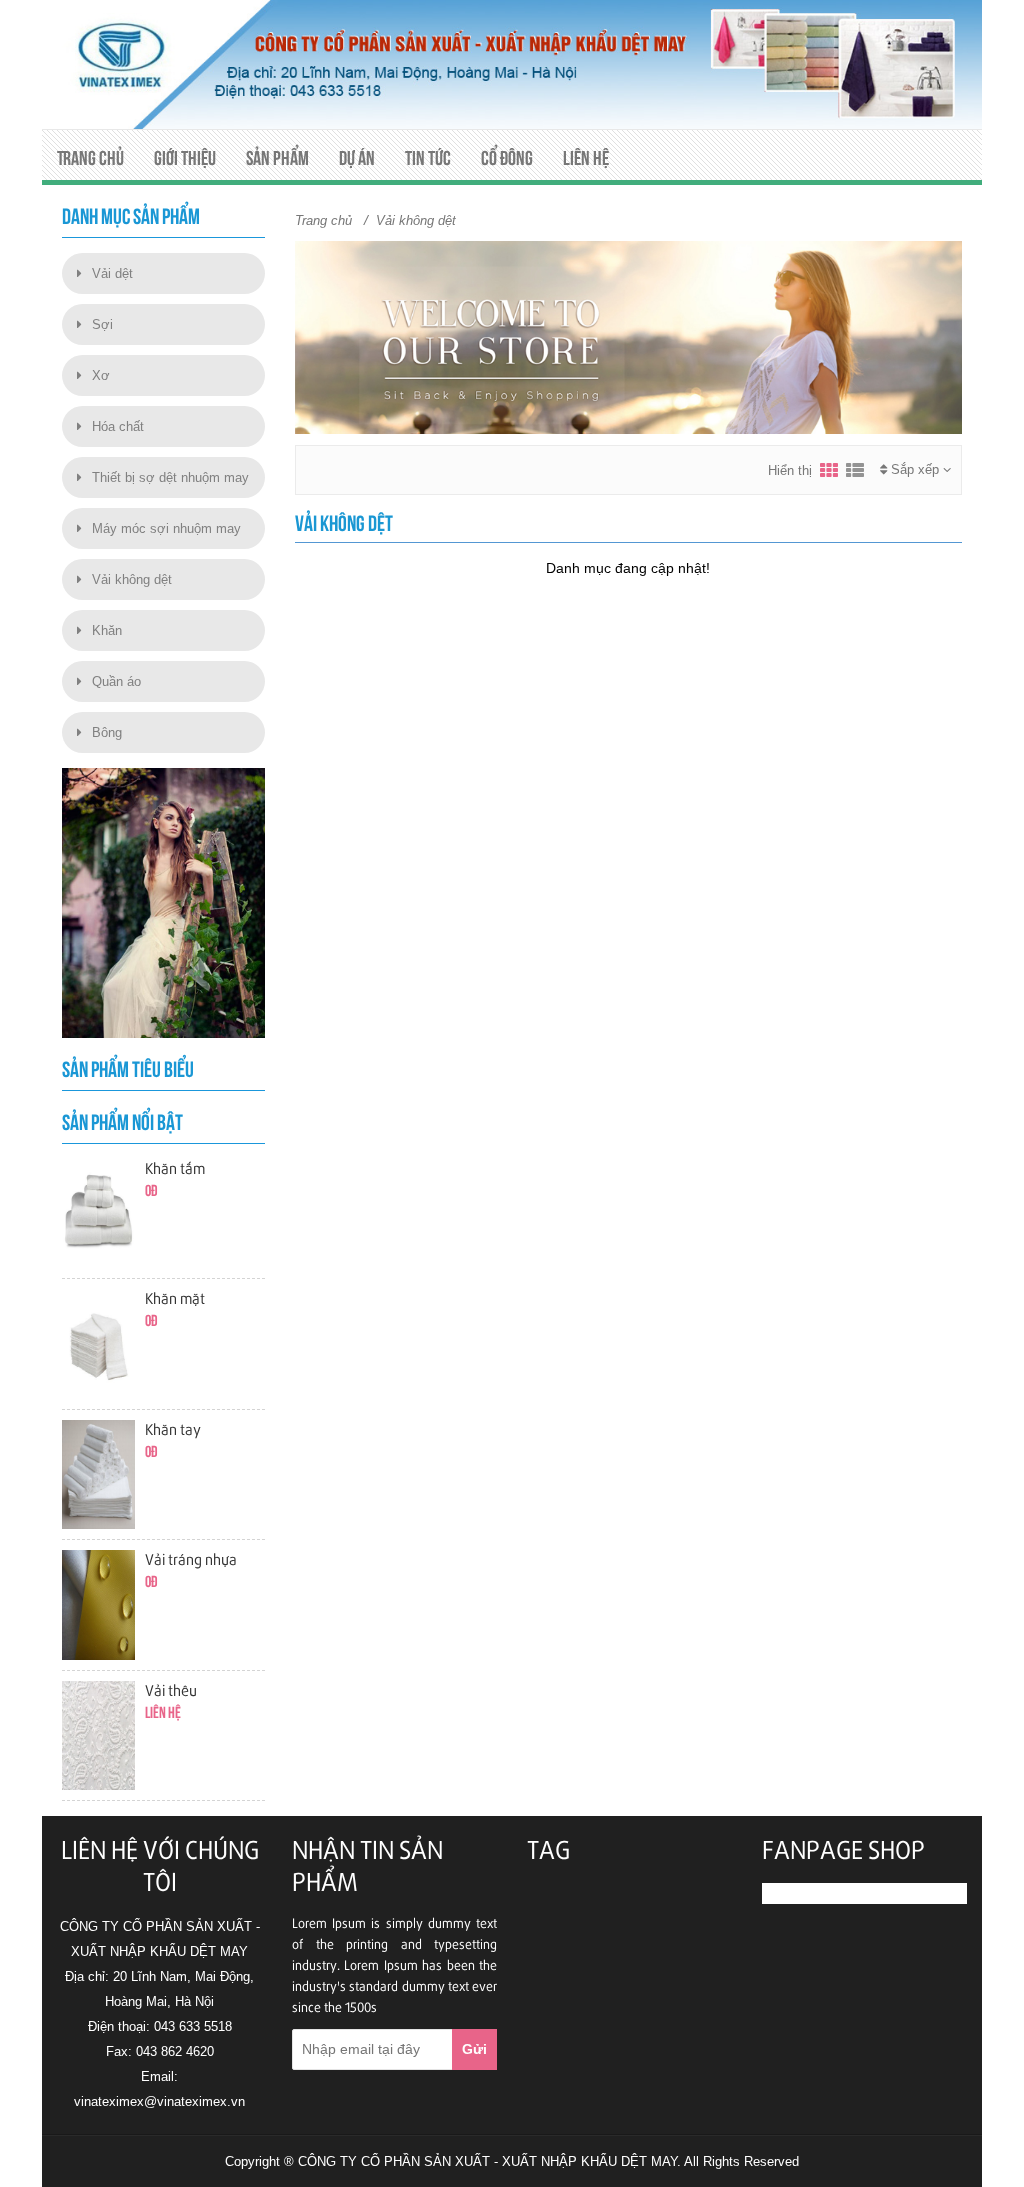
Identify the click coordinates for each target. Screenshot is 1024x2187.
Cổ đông (507, 158)
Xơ (101, 375)
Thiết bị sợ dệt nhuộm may (170, 477)
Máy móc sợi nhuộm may (166, 528)
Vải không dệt (132, 579)
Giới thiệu (185, 158)
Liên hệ (586, 158)
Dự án (357, 158)
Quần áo (116, 681)
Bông (107, 732)
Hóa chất (118, 426)
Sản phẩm (277, 158)
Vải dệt (112, 273)
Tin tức (428, 158)
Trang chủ (90, 158)
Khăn (107, 630)
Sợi (102, 324)
